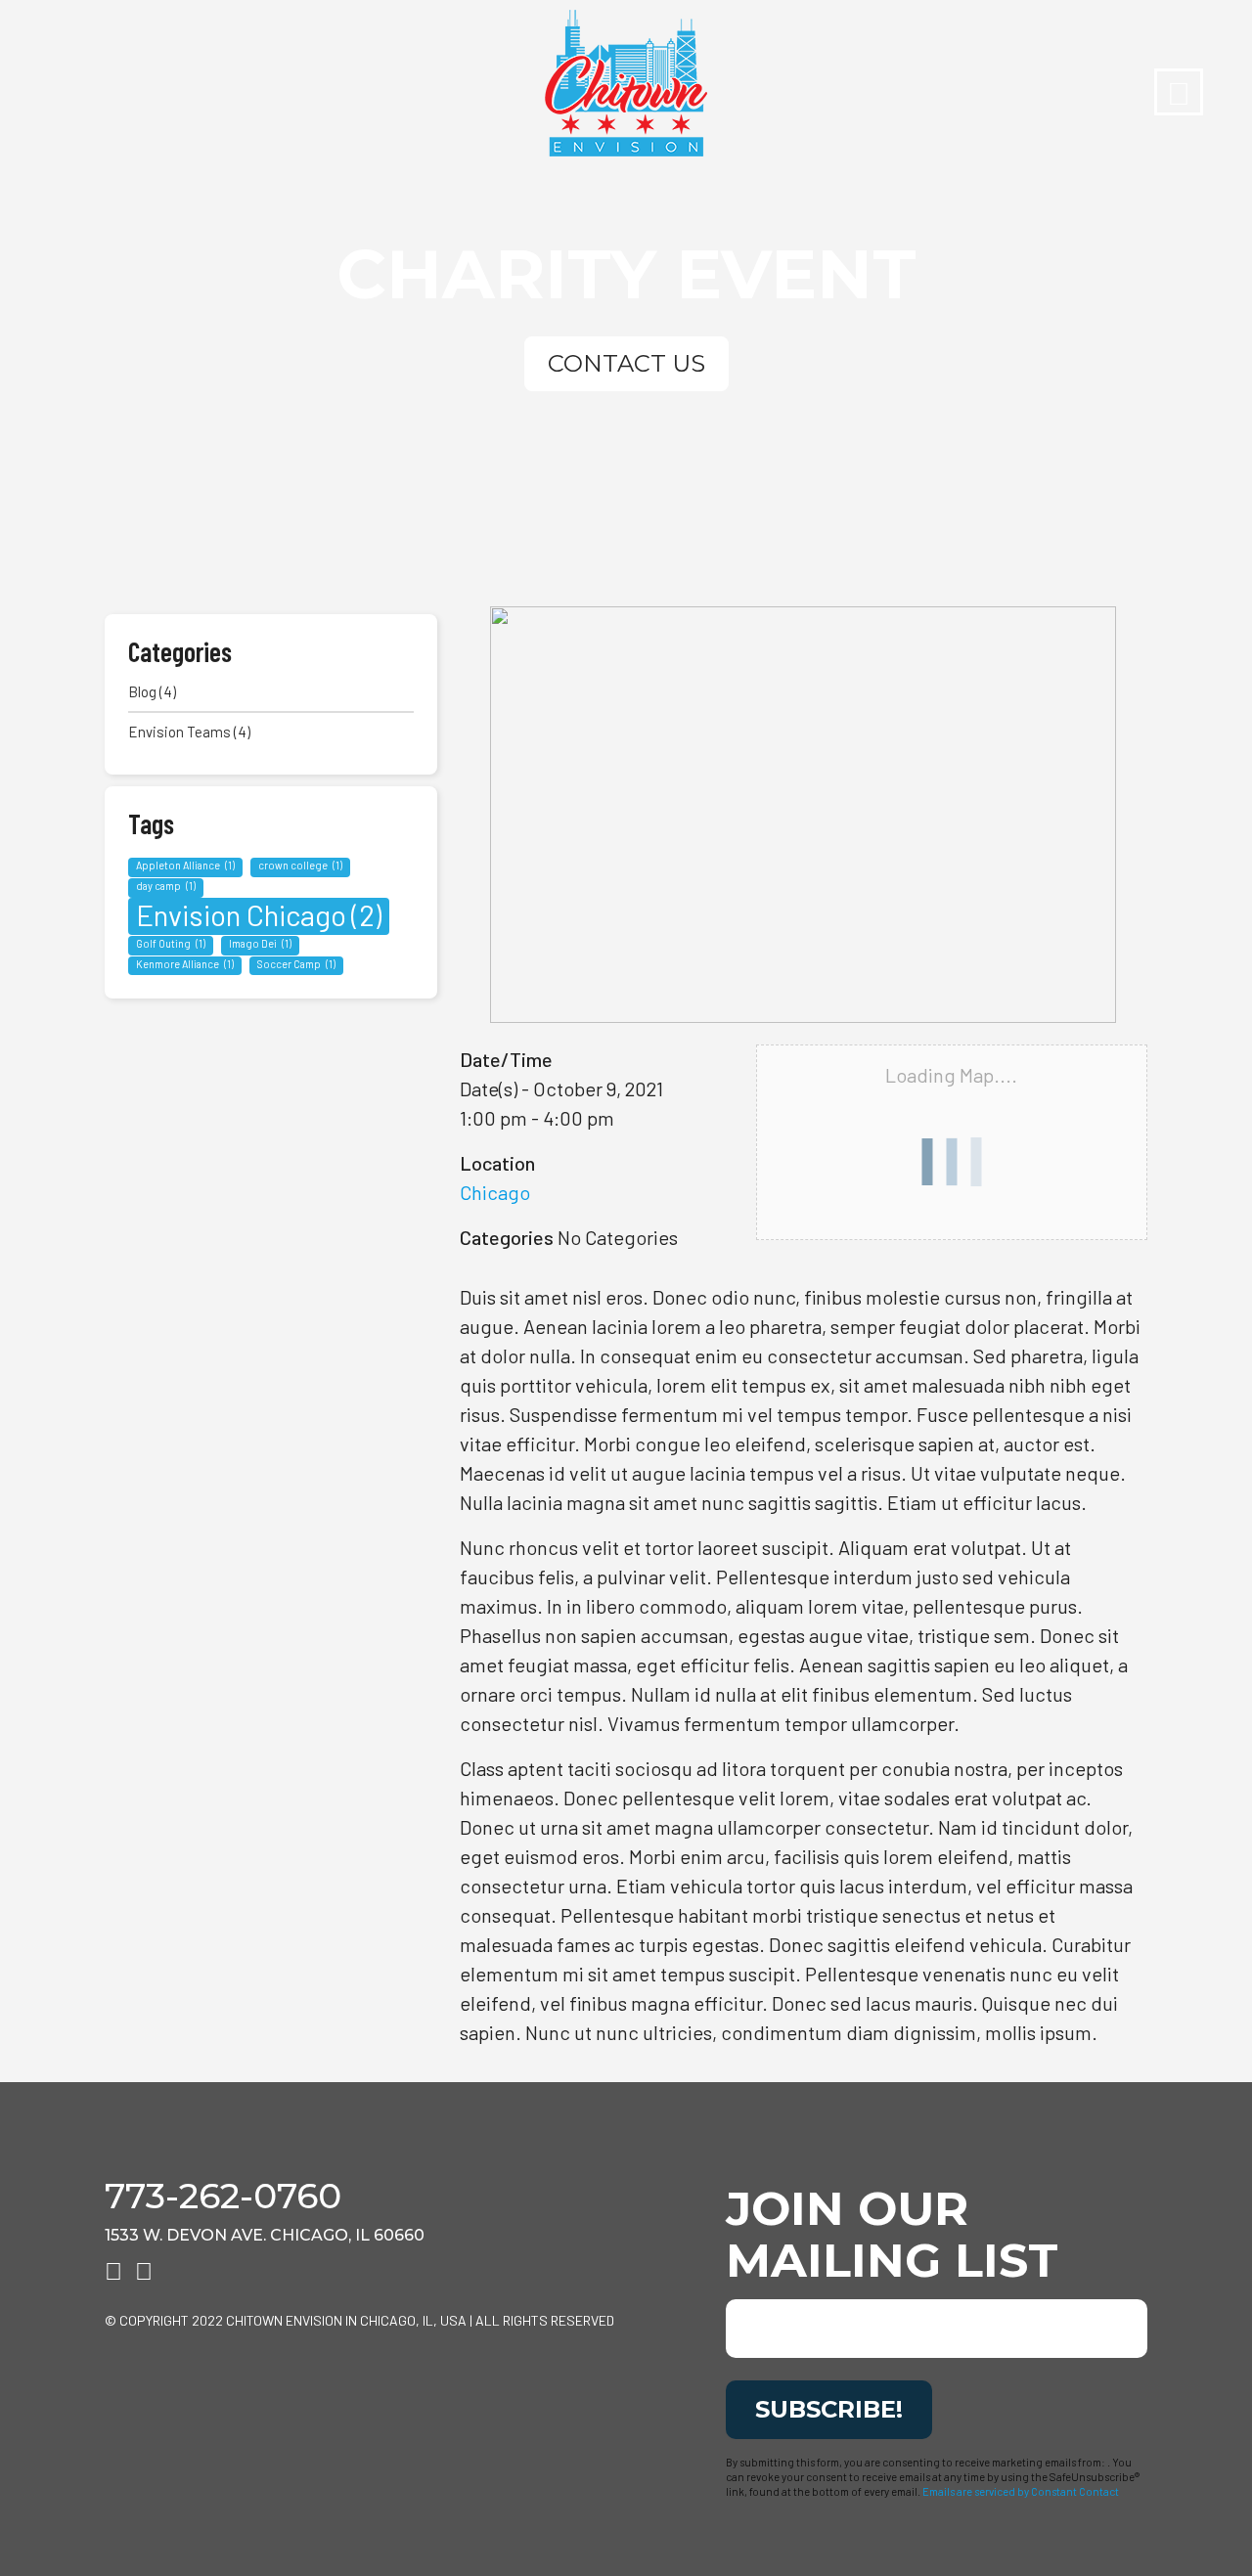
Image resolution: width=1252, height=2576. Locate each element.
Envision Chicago (259, 915)
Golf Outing (171, 943)
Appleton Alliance (185, 865)
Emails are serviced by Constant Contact (1021, 2491)
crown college (300, 865)
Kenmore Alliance (185, 964)
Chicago (495, 1192)
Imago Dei (260, 943)
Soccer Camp (296, 964)
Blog (142, 691)
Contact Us (626, 363)
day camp (166, 886)
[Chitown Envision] (626, 84)
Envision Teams (179, 732)
